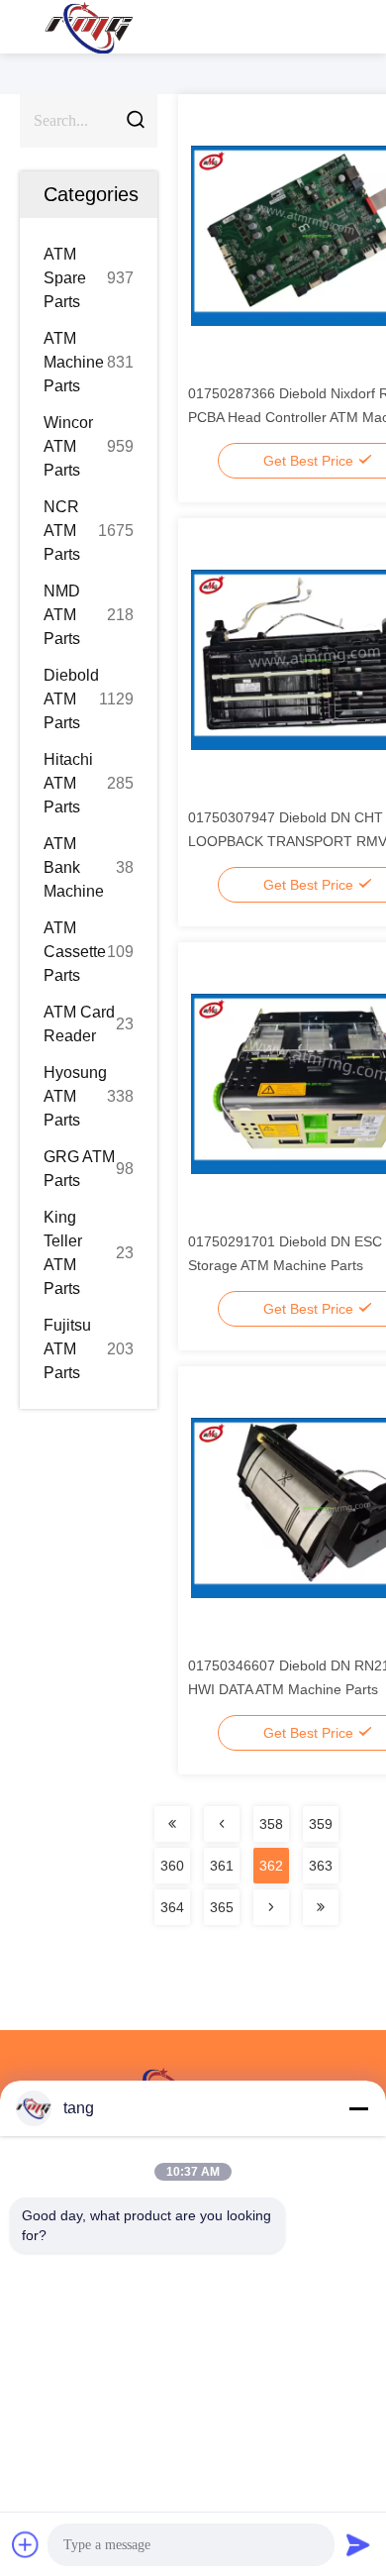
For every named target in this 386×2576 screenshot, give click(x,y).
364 (172, 1907)
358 (271, 1824)
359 (321, 1824)
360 (172, 1866)
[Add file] (26, 2544)
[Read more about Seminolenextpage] (172, 1824)
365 (222, 1907)
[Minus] (358, 2108)
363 (321, 1866)
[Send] (358, 2544)
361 (222, 1866)
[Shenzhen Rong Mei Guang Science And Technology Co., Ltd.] (89, 27)
